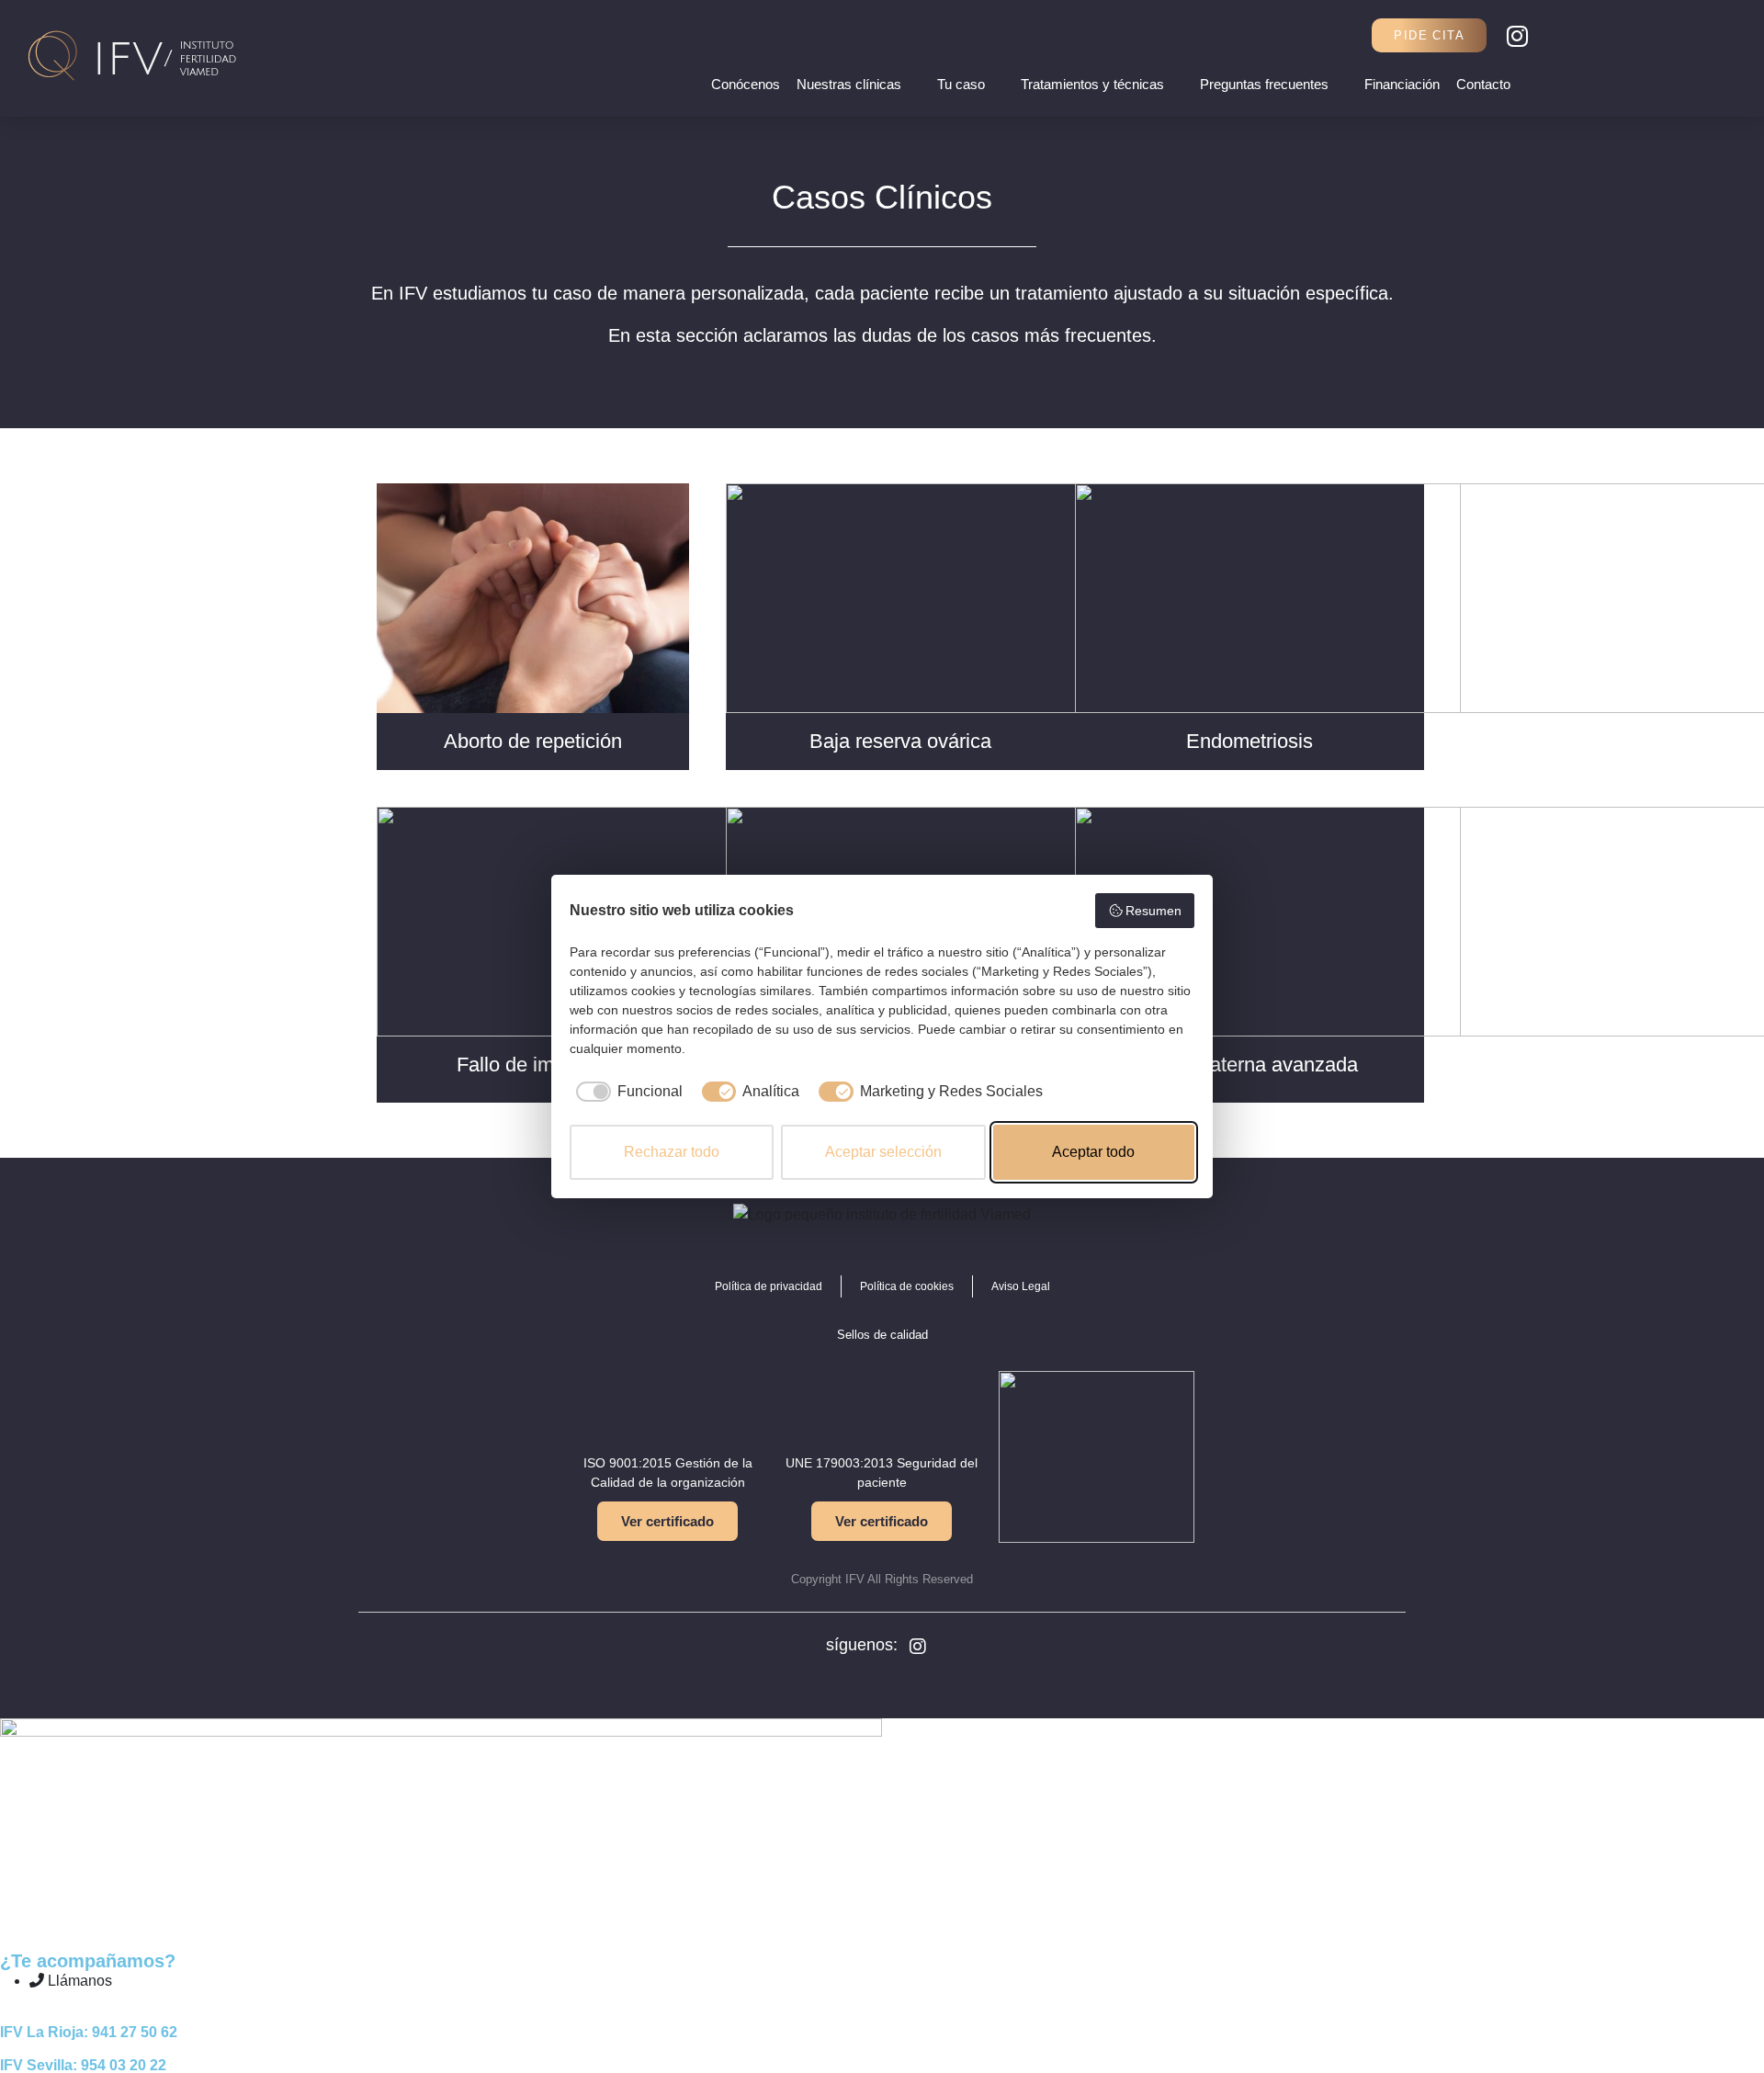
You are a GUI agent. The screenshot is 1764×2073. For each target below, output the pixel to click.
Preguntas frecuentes (1264, 84)
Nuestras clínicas (849, 84)
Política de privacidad (769, 1286)
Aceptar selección (883, 1152)
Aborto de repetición (533, 741)
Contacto (1483, 84)
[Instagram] (1517, 36)
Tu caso (961, 84)
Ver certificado (667, 1521)
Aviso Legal (1021, 1286)
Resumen (1153, 911)
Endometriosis (1249, 741)
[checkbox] (626, 1092)
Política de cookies (907, 1286)
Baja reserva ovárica (900, 741)
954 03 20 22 (124, 2065)
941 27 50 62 (135, 2032)
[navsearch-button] (1346, 35)
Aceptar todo (1093, 1152)
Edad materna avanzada (1249, 1065)
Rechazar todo (672, 1152)
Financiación (1402, 84)
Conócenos (746, 84)
